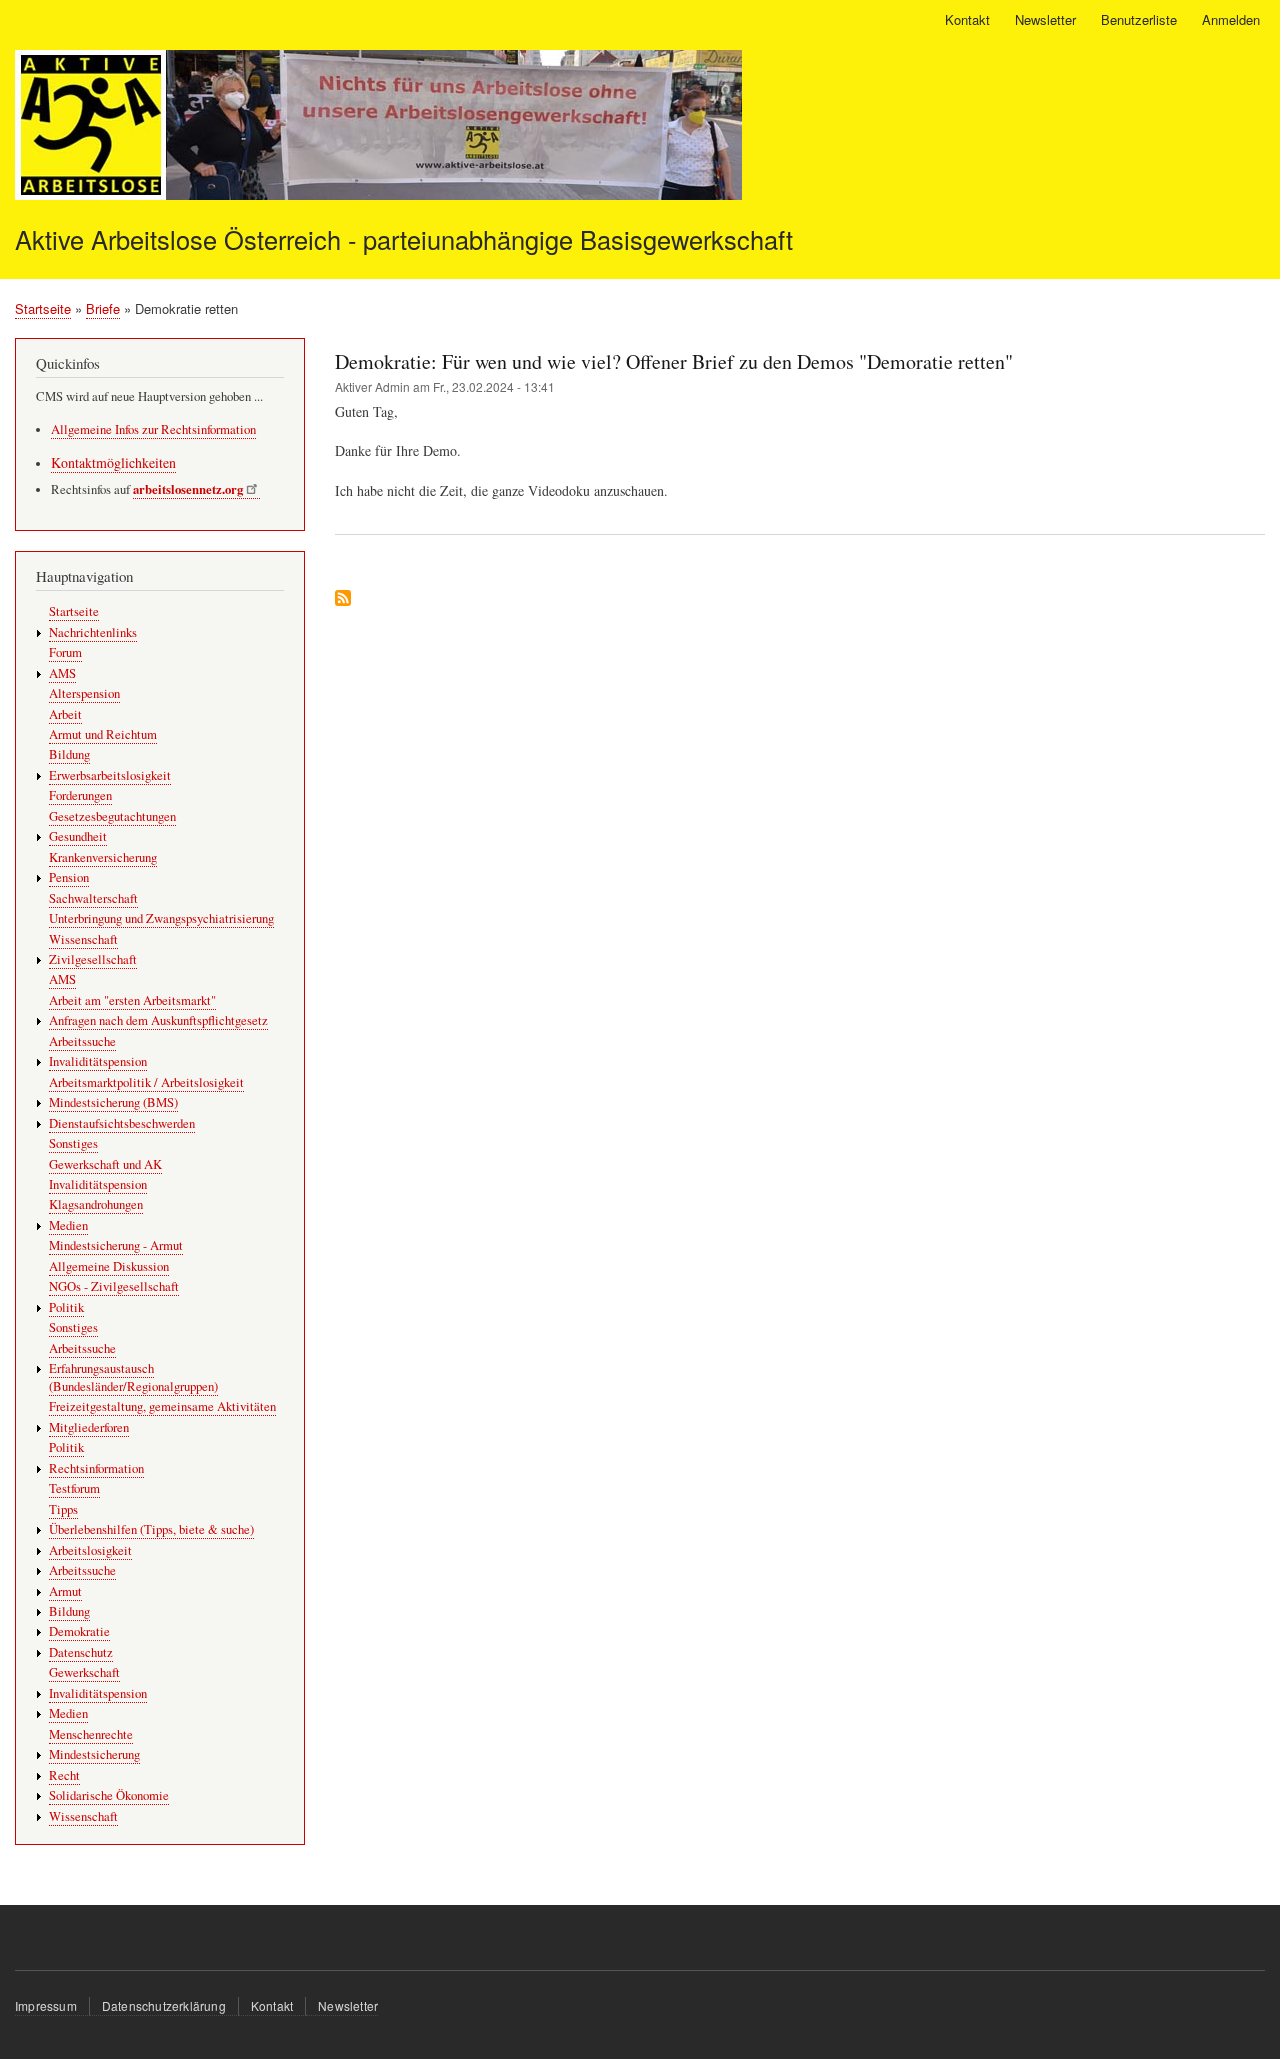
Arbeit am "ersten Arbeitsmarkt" (132, 1000)
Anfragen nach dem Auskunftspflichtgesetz (158, 1020)
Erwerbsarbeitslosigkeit (110, 775)
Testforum (74, 1488)
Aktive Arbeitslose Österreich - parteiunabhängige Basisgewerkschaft (404, 239)
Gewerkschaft (84, 1672)
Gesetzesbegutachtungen (112, 816)
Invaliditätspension (98, 1061)
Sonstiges (73, 1143)
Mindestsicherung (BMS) (113, 1102)
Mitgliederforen (89, 1427)
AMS (62, 673)
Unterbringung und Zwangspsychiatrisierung (161, 918)
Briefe (103, 308)
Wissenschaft (83, 939)
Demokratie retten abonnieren (343, 599)
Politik (66, 1307)
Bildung (69, 754)
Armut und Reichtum (103, 734)
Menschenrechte (91, 1734)
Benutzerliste (1139, 19)
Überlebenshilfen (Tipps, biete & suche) (151, 1529)
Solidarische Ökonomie (109, 1795)
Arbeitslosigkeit (90, 1550)
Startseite (43, 308)
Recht (64, 1775)
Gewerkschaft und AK (105, 1164)
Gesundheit (78, 836)
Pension (69, 877)
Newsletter (1045, 19)
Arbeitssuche (82, 1041)
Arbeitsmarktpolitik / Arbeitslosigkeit (146, 1082)
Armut (65, 1591)
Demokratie (79, 1631)
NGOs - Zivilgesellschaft (114, 1286)
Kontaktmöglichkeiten (113, 462)
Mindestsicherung (94, 1754)
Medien (68, 1225)
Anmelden (1231, 19)
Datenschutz (81, 1652)
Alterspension (84, 693)
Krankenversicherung (103, 857)
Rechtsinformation (96, 1468)
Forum (65, 652)
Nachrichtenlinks (93, 632)
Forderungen (80, 795)
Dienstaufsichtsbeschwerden (122, 1123)
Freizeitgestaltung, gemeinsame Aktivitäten (162, 1406)
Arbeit (65, 714)
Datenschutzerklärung (164, 2005)
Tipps (63, 1509)
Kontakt (967, 19)
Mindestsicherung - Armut (116, 1245)
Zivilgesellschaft (93, 959)
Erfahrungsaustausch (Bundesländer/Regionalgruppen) (133, 1377)
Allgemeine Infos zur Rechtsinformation (153, 429)
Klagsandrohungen (96, 1204)
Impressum (46, 2005)
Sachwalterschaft (93, 898)
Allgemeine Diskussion (109, 1266)
